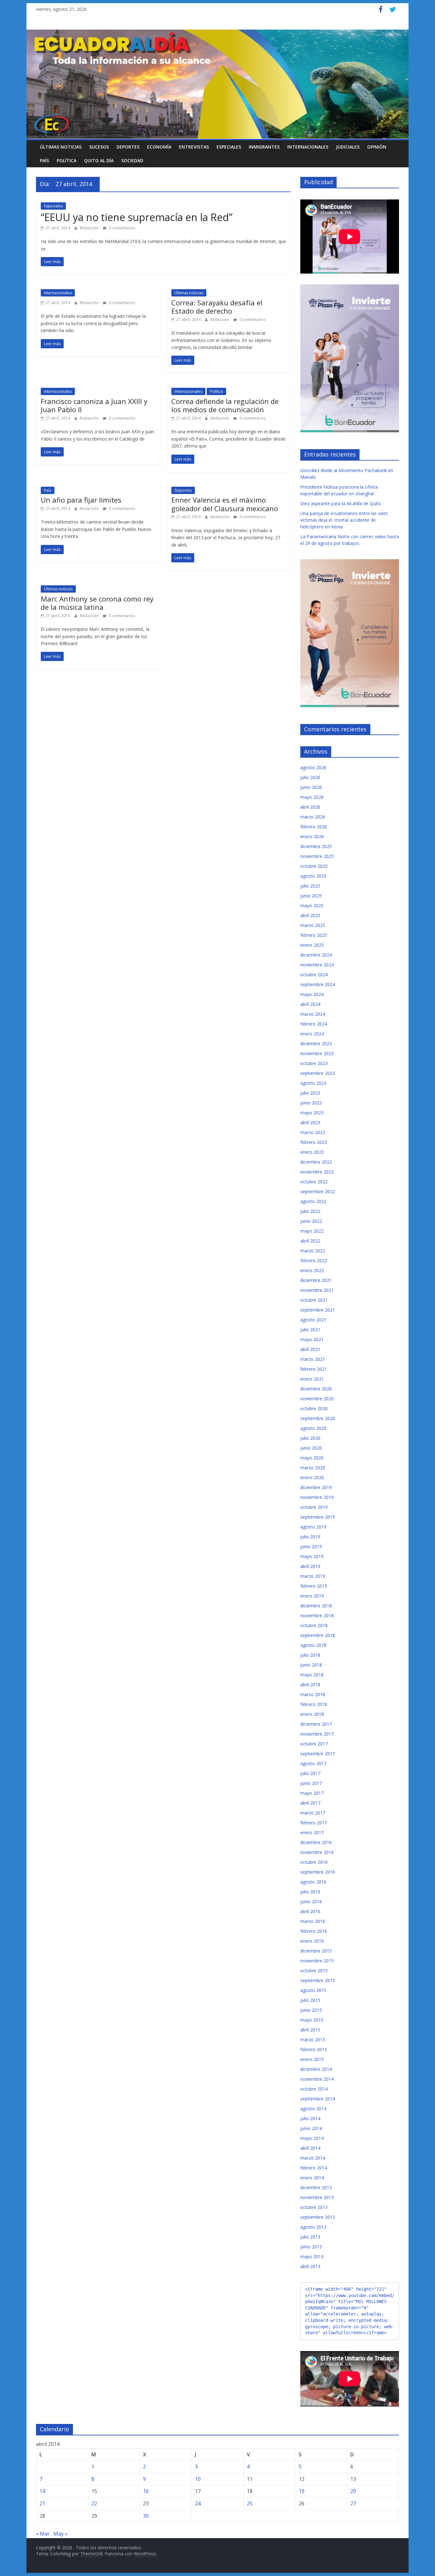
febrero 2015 (314, 2049)
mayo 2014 (312, 2138)
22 (94, 2503)
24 (198, 2503)
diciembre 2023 (316, 1044)
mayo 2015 (312, 2020)
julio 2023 (310, 1093)
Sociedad (132, 160)
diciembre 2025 (316, 846)
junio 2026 (311, 787)
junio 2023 (311, 1103)
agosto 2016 (313, 1882)
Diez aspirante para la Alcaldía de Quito (341, 503)
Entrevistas (194, 147)
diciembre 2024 (316, 955)
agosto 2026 (313, 767)
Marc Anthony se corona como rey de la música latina (97, 603)
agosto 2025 (313, 876)
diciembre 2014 (316, 2069)
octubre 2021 (314, 1300)
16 (146, 2491)
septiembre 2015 (318, 1980)
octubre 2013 (314, 2207)
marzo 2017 (313, 1813)
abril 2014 (310, 2148)
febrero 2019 (314, 1586)
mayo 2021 (312, 1339)
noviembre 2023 (317, 1053)
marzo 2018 (313, 1694)
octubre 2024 (314, 975)
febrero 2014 (314, 2168)
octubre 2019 (314, 1507)
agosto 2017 (313, 1763)
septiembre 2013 (318, 2217)
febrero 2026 (314, 827)
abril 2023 (310, 1122)
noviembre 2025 (317, 856)
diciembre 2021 (316, 1280)
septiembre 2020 (318, 1418)
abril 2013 (310, 2266)
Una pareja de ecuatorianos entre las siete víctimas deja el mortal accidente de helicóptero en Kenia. (344, 520)
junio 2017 (311, 1783)
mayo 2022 (312, 1231)
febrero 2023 (314, 1142)
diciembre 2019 (316, 1487)
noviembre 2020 (317, 1399)
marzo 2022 (313, 1251)
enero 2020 (312, 1477)
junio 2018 (311, 1665)
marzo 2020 (313, 1468)
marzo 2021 (313, 1359)
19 (302, 2491)
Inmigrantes (264, 147)
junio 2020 (311, 1448)
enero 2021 (312, 1379)
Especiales (229, 147)
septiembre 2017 (318, 1754)
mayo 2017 (312, 1793)
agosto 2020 (313, 1428)
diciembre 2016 (316, 1842)
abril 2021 (310, 1349)
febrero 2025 (314, 935)
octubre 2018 (314, 1625)
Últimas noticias (61, 147)
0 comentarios (121, 228)
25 (250, 2503)
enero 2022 (312, 1270)
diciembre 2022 (316, 1162)
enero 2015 (312, 2059)
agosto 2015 (313, 1990)
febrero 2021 (314, 1369)
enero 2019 (312, 1596)
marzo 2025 (313, 925)
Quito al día (99, 160)
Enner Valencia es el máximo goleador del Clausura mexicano (225, 504)
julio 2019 (310, 1537)
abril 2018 (310, 1685)
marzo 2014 (313, 2158)
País (44, 160)
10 (198, 2479)
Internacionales (308, 147)
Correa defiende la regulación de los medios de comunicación (225, 405)
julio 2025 (310, 886)
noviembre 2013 (317, 2197)
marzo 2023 (313, 1132)
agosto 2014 (313, 2109)
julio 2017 (310, 1773)
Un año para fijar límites (81, 500)
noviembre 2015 (317, 1961)
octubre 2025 (314, 866)
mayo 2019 (312, 1556)
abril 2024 (310, 1004)
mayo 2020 (312, 1458)
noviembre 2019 (317, 1497)
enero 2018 (312, 1714)
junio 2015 (311, 2010)
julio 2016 (310, 1892)
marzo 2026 (313, 817)
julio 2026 (310, 777)
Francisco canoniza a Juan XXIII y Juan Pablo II (94, 405)
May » (61, 2534)
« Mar (43, 2534)
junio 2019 (311, 1546)
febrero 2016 (314, 1931)
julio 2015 (310, 2000)
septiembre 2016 (318, 1872)
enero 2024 (312, 1034)
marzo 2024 (313, 1014)
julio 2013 (310, 2237)
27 (353, 2503)
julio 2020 (310, 1438)
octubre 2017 (314, 1744)
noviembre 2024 (317, 965)
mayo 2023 (312, 1113)
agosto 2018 (313, 1645)
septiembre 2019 (318, 1517)
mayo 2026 (312, 797)
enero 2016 (312, 1941)
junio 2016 (311, 1901)
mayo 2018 (312, 1675)
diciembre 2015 (316, 1951)
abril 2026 (310, 807)
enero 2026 (312, 836)
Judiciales (348, 147)
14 (42, 2491)
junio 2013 (311, 2247)
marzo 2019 (313, 1576)
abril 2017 (310, 1803)
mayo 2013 (312, 2256)
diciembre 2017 (316, 1724)
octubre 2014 (314, 2089)
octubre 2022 (314, 1182)
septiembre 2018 (318, 1635)
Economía (159, 147)
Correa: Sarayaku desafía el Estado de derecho (217, 307)
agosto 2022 (313, 1201)
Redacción (90, 228)
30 (146, 2516)
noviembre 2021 (317, 1290)
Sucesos (99, 147)
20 (353, 2491)
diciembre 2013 (316, 2187)
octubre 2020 (314, 1408)
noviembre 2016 (317, 1852)
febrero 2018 (314, 1704)
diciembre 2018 (316, 1606)
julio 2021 (310, 1330)
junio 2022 (311, 1221)
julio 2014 (310, 2118)
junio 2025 (311, 896)
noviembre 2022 (317, 1172)
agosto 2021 (313, 1320)
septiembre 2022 (318, 1191)
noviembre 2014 (317, 2079)
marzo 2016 (313, 1921)
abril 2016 (310, 1911)
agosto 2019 (313, 1527)
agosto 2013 (313, 2227)
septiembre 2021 (318, 1310)
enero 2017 (312, 1832)
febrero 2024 (314, 1024)
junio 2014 (311, 2128)
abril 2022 (310, 1241)
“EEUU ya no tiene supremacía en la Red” (137, 217)
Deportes (128, 147)
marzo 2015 (313, 2040)
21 (42, 2503)
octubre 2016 (314, 1862)
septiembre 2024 (318, 984)
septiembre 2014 (318, 2099)
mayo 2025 (312, 905)
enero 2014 (312, 2178)
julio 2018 (310, 1655)
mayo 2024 (312, 994)
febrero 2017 (314, 1823)
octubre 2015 (314, 1970)
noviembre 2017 (317, 1734)
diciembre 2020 (316, 1389)
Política (67, 160)
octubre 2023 (314, 1063)
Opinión (377, 147)
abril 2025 (310, 915)
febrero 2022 (314, 1260)
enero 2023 (312, 1152)
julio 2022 (310, 1211)
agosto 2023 (313, 1083)
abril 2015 (310, 2030)
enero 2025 (312, 945)
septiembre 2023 (318, 1073)
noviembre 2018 (317, 1615)
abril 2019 (310, 1566)
